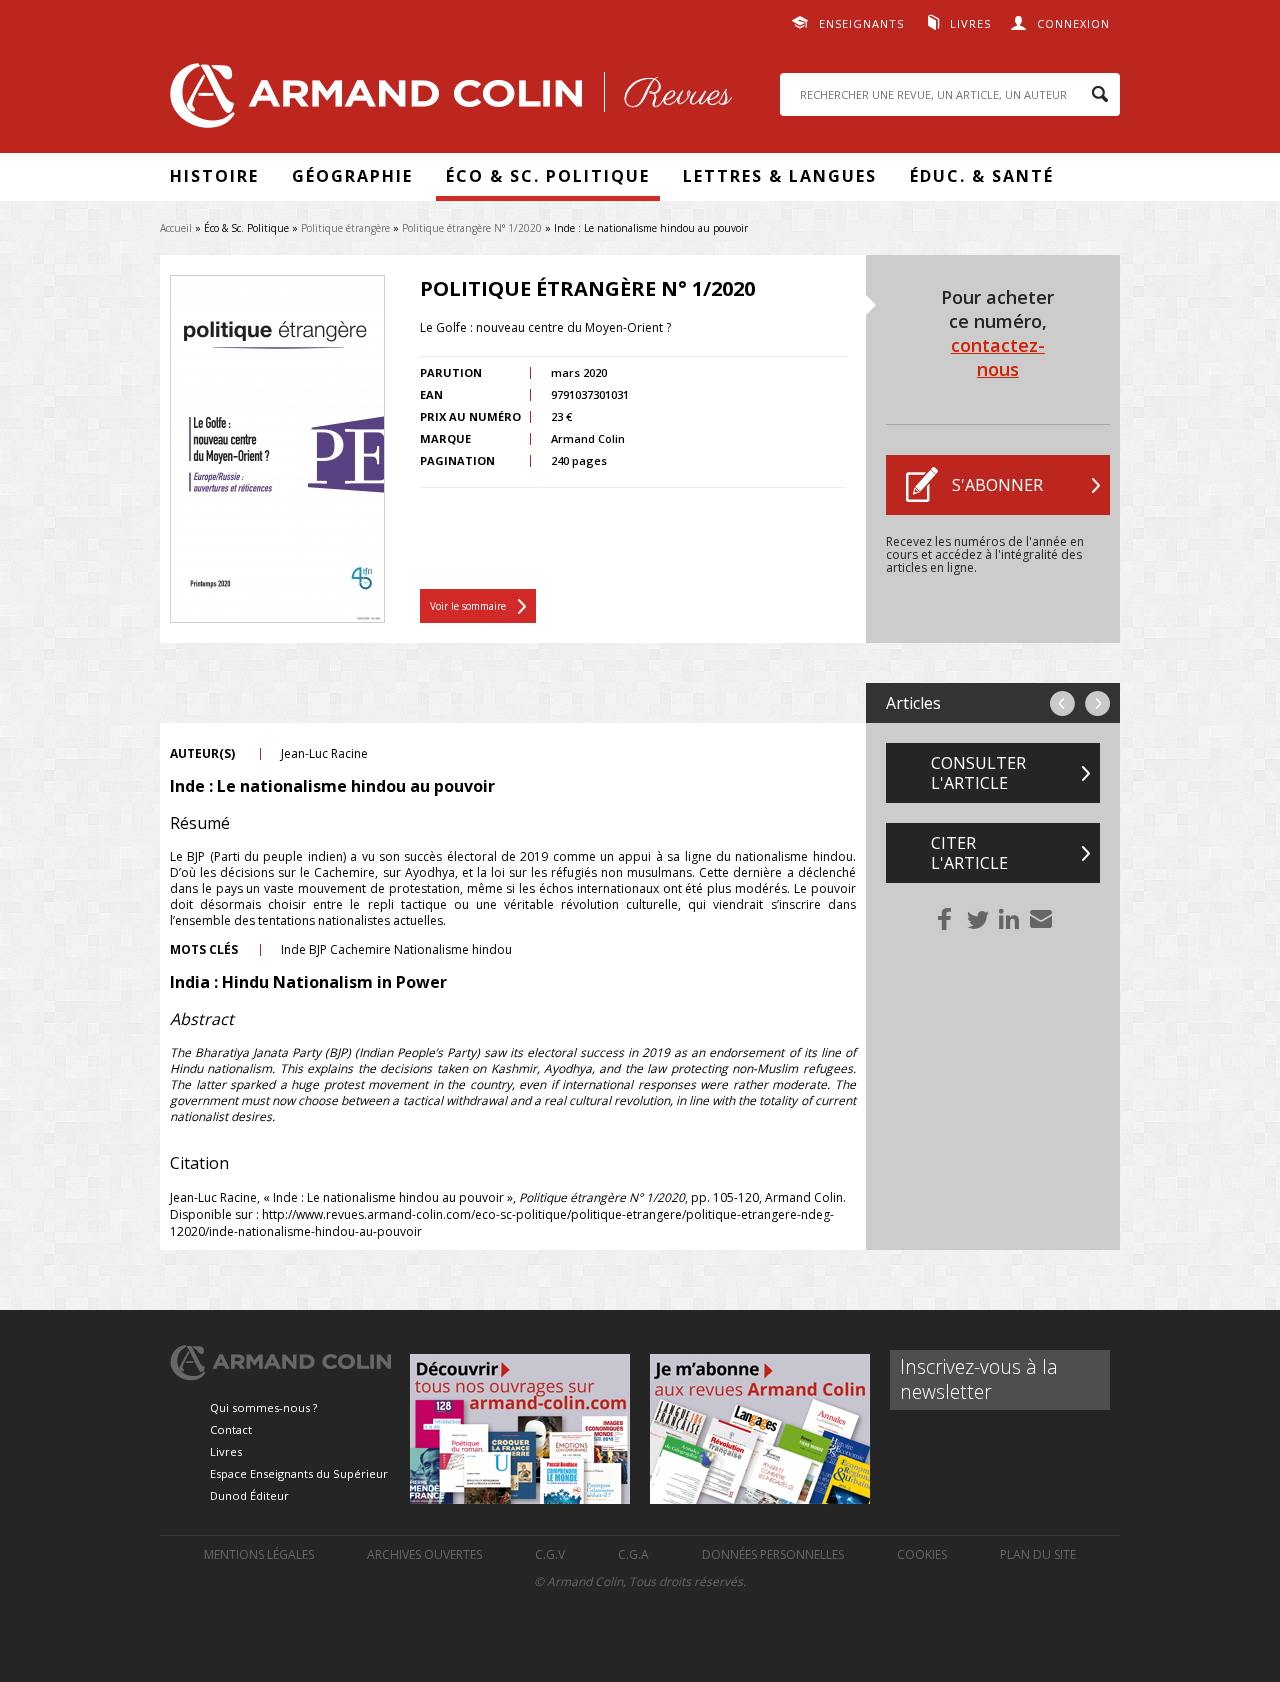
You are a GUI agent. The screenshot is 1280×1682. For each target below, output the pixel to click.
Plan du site (1038, 1554)
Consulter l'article (978, 773)
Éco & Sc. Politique (548, 176)
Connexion (1073, 23)
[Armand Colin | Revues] (446, 100)
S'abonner (997, 485)
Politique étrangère (345, 228)
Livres (970, 23)
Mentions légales (259, 1554)
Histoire (214, 176)
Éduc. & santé (982, 176)
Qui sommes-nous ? (263, 1407)
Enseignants (861, 23)
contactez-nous (998, 357)
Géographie (352, 176)
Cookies (922, 1554)
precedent (1062, 703)
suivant (1097, 703)
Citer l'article (969, 853)
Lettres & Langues (780, 176)
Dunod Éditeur (249, 1495)
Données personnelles (773, 1554)
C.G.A (633, 1554)
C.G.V (550, 1554)
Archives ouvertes (424, 1554)
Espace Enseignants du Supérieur (299, 1473)
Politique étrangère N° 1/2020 (472, 228)
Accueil (176, 228)
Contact (231, 1429)
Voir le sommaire (468, 606)
